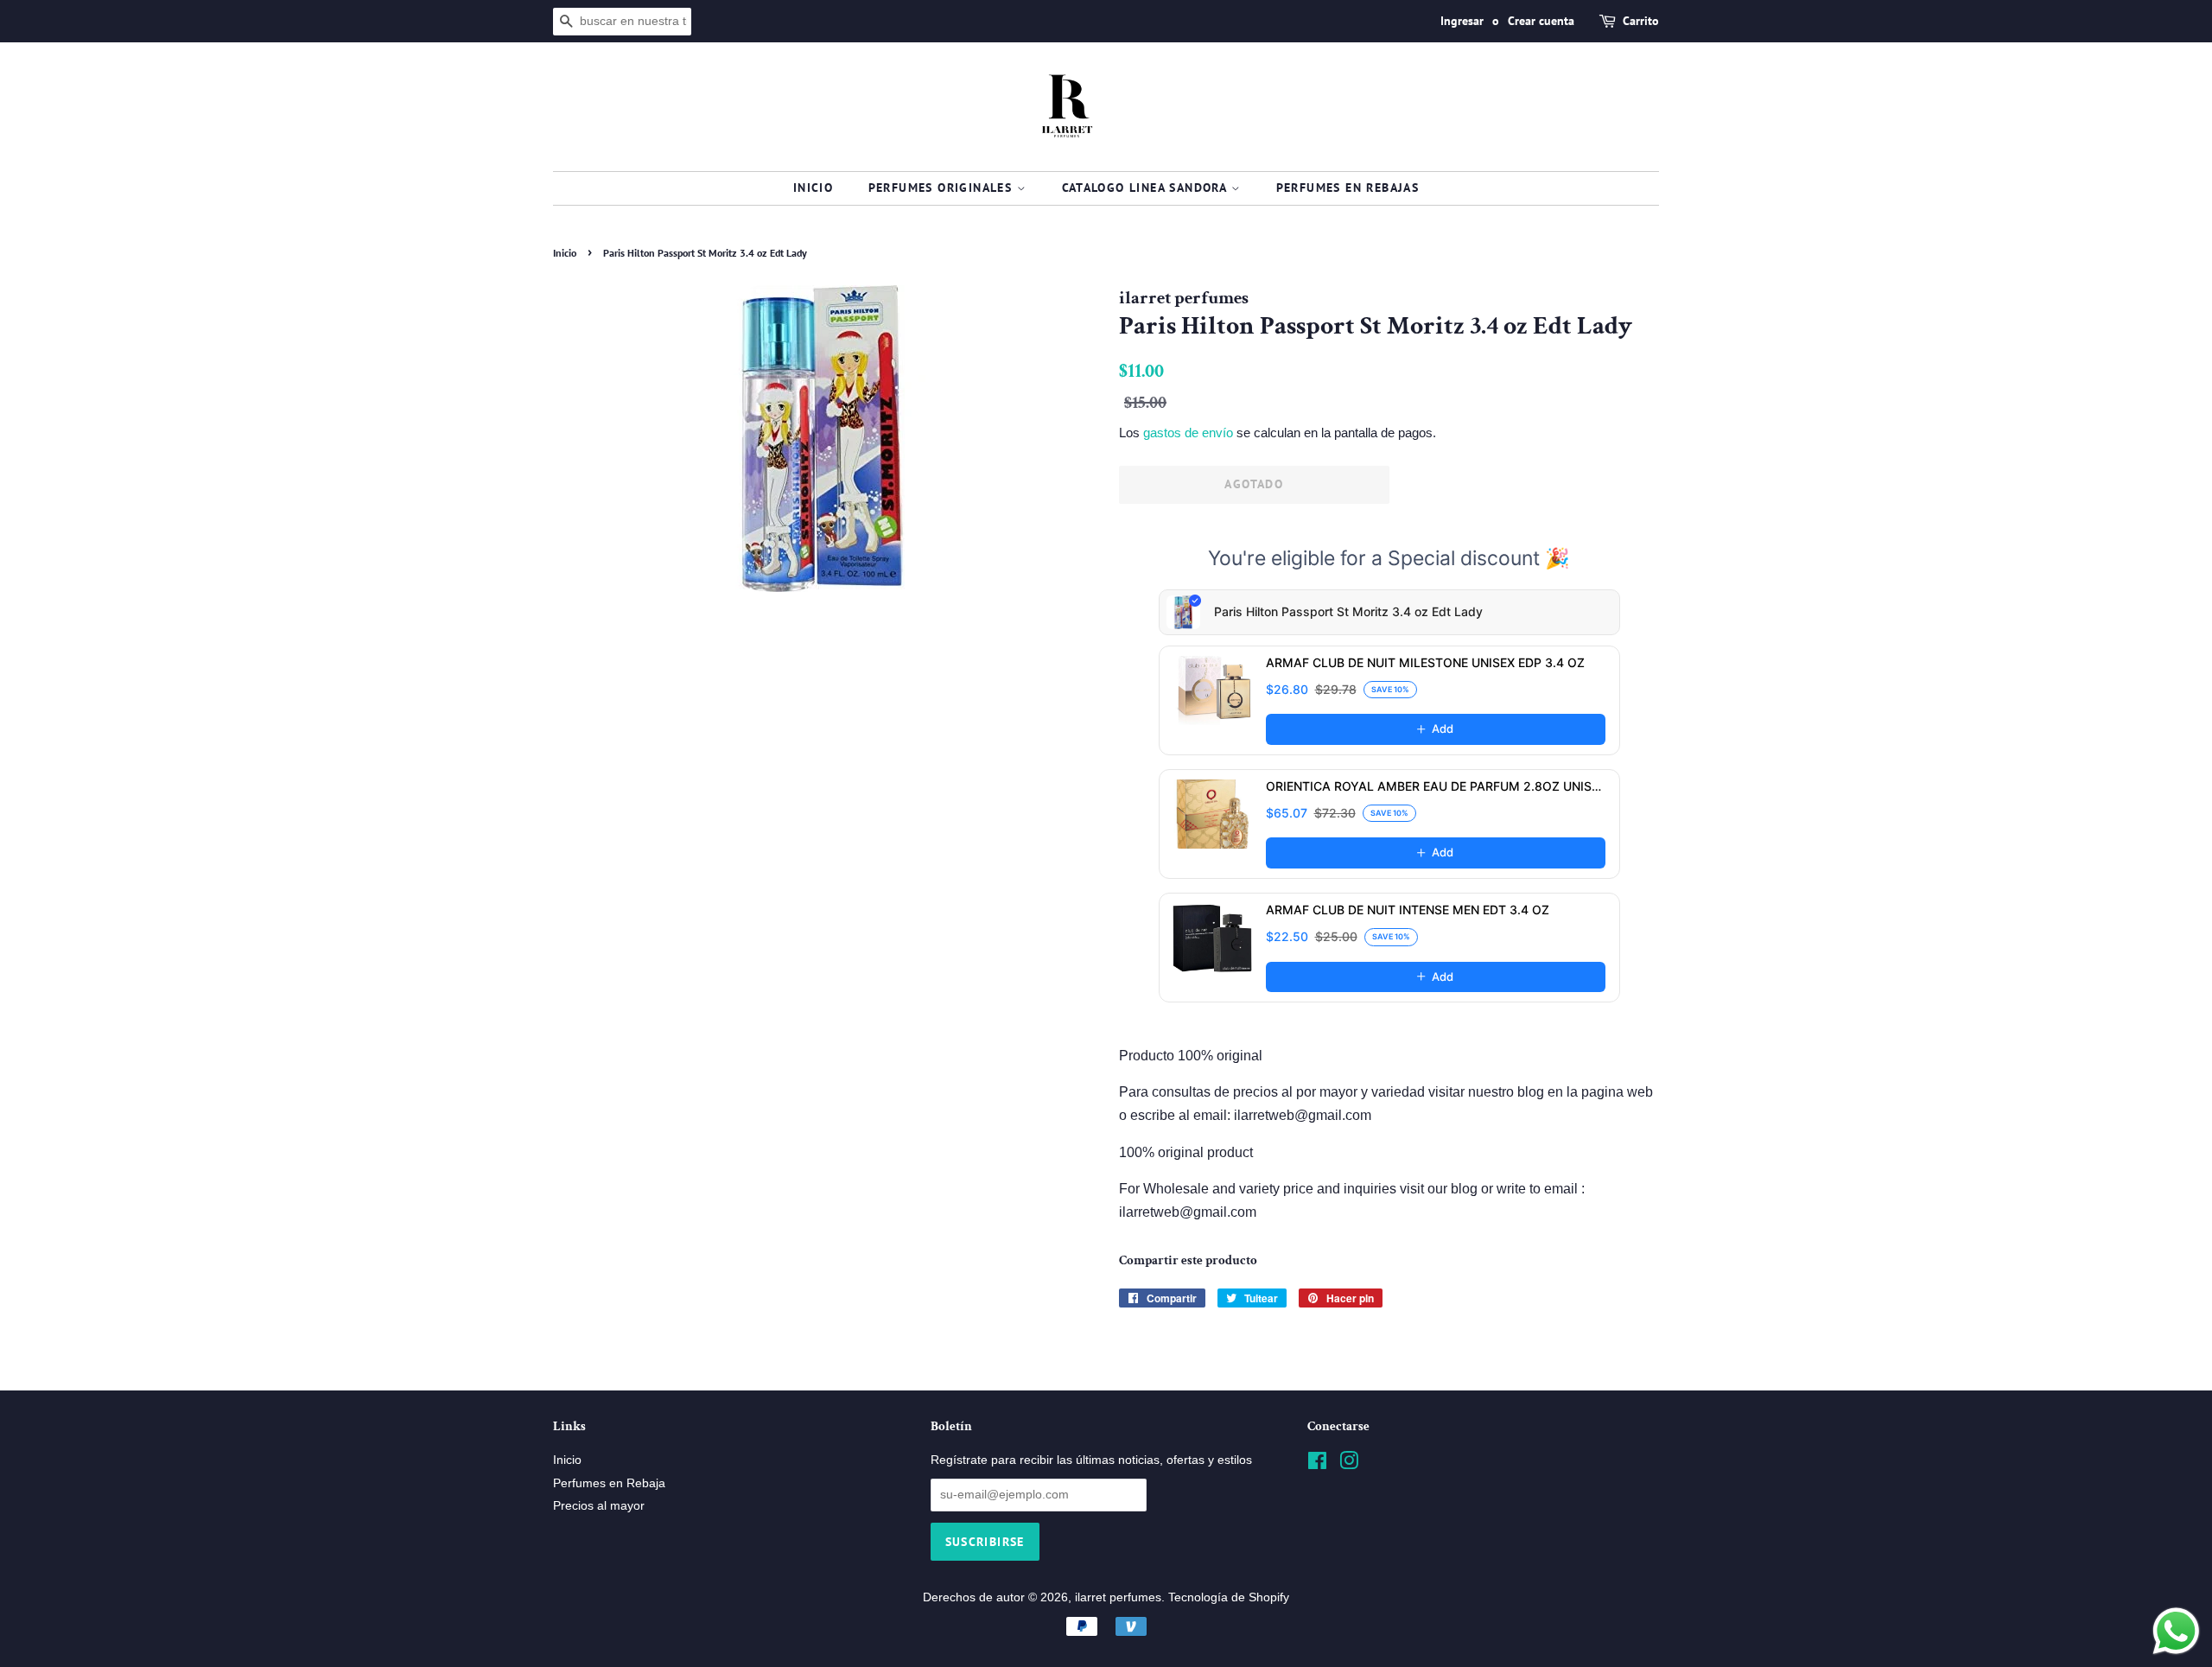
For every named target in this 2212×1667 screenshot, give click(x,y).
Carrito (1641, 21)
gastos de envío (1188, 433)
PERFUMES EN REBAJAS (1348, 188)
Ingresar (1462, 21)
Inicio (813, 188)
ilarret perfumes (1118, 1597)
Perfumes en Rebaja (609, 1483)
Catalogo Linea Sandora (1147, 188)
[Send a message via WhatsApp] (2176, 1631)
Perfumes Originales (943, 188)
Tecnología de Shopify (1229, 1597)
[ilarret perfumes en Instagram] (1349, 1464)
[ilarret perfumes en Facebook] (1317, 1464)
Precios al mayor (599, 1506)
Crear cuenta (1541, 21)
